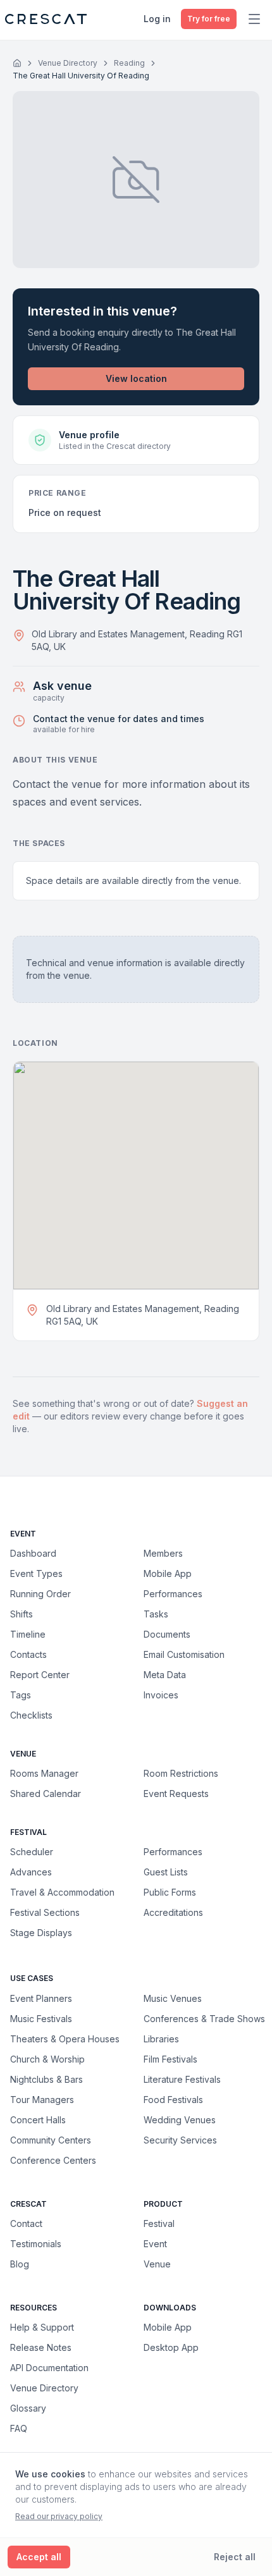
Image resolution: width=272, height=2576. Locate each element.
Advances (31, 1872)
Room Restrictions (181, 1773)
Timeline (28, 1634)
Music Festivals (41, 2018)
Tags (21, 1695)
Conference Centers (53, 2160)
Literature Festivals (182, 2079)
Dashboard (33, 1553)
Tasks (156, 1614)
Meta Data (165, 1675)
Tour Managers (42, 2099)
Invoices (161, 1695)
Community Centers (51, 2140)
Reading (129, 63)
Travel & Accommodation (62, 1892)
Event (155, 2244)
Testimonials (36, 2244)
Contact (26, 2223)
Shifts (22, 1614)
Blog (20, 2264)
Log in (157, 19)
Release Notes (41, 2347)
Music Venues (173, 1998)
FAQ (19, 2428)
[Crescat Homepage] (46, 19)
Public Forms (170, 1892)
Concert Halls (38, 2119)
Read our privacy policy (59, 2516)
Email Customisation (184, 1654)
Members (163, 1553)
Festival (159, 2223)
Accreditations (173, 1912)
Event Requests (176, 1794)
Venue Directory (68, 63)
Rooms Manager (44, 1773)
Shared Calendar (46, 1794)
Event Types (36, 1573)
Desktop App (171, 2347)
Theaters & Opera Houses (65, 2039)
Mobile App (168, 1573)
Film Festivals (170, 2059)
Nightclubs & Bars (46, 2079)
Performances (173, 1594)
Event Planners (41, 1998)
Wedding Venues (180, 2119)
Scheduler (32, 1852)
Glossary (28, 2408)
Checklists (31, 1715)
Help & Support (42, 2327)
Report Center (40, 1675)
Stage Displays (41, 1933)
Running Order (40, 1594)
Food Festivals (173, 2099)
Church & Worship (47, 2059)
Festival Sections (45, 1912)
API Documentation (49, 2368)
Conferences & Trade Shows (204, 2018)
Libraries (161, 2039)
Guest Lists (166, 1872)
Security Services (180, 2140)
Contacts (28, 1654)
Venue (157, 2264)
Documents (167, 1634)
